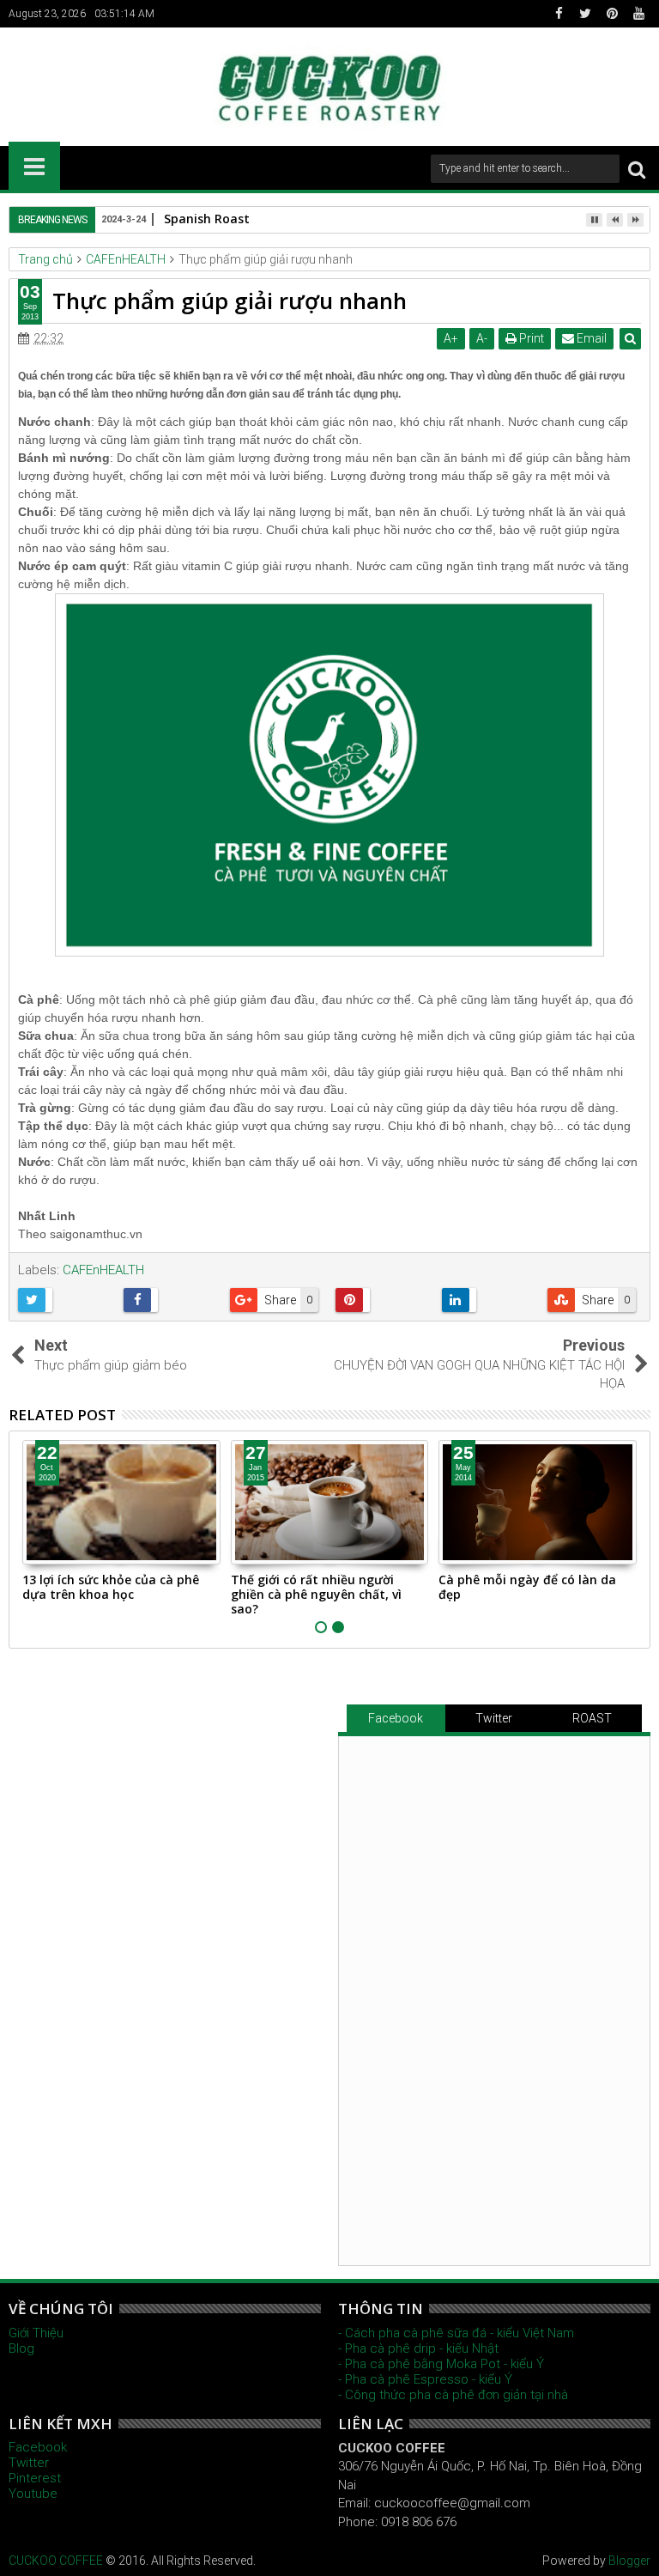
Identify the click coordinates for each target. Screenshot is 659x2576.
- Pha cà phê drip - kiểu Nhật (418, 2348)
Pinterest (35, 2478)
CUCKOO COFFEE (56, 2561)
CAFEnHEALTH (103, 1270)
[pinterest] (612, 14)
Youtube (33, 2494)
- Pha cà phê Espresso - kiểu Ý (425, 2379)
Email (590, 338)
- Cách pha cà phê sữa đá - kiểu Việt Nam (456, 2333)
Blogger (629, 2561)
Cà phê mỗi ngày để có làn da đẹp (527, 1587)
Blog (21, 2348)
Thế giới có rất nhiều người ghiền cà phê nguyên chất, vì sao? (316, 1594)
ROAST (592, 1718)
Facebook (396, 1718)
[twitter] (585, 14)
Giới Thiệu (36, 2333)
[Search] (637, 169)
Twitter (494, 1718)
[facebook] (559, 14)
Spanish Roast (207, 219)
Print (530, 338)
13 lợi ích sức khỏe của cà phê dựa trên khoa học (111, 1587)
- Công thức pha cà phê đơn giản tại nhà (453, 2395)
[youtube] (638, 14)
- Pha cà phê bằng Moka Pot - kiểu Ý (441, 2364)
